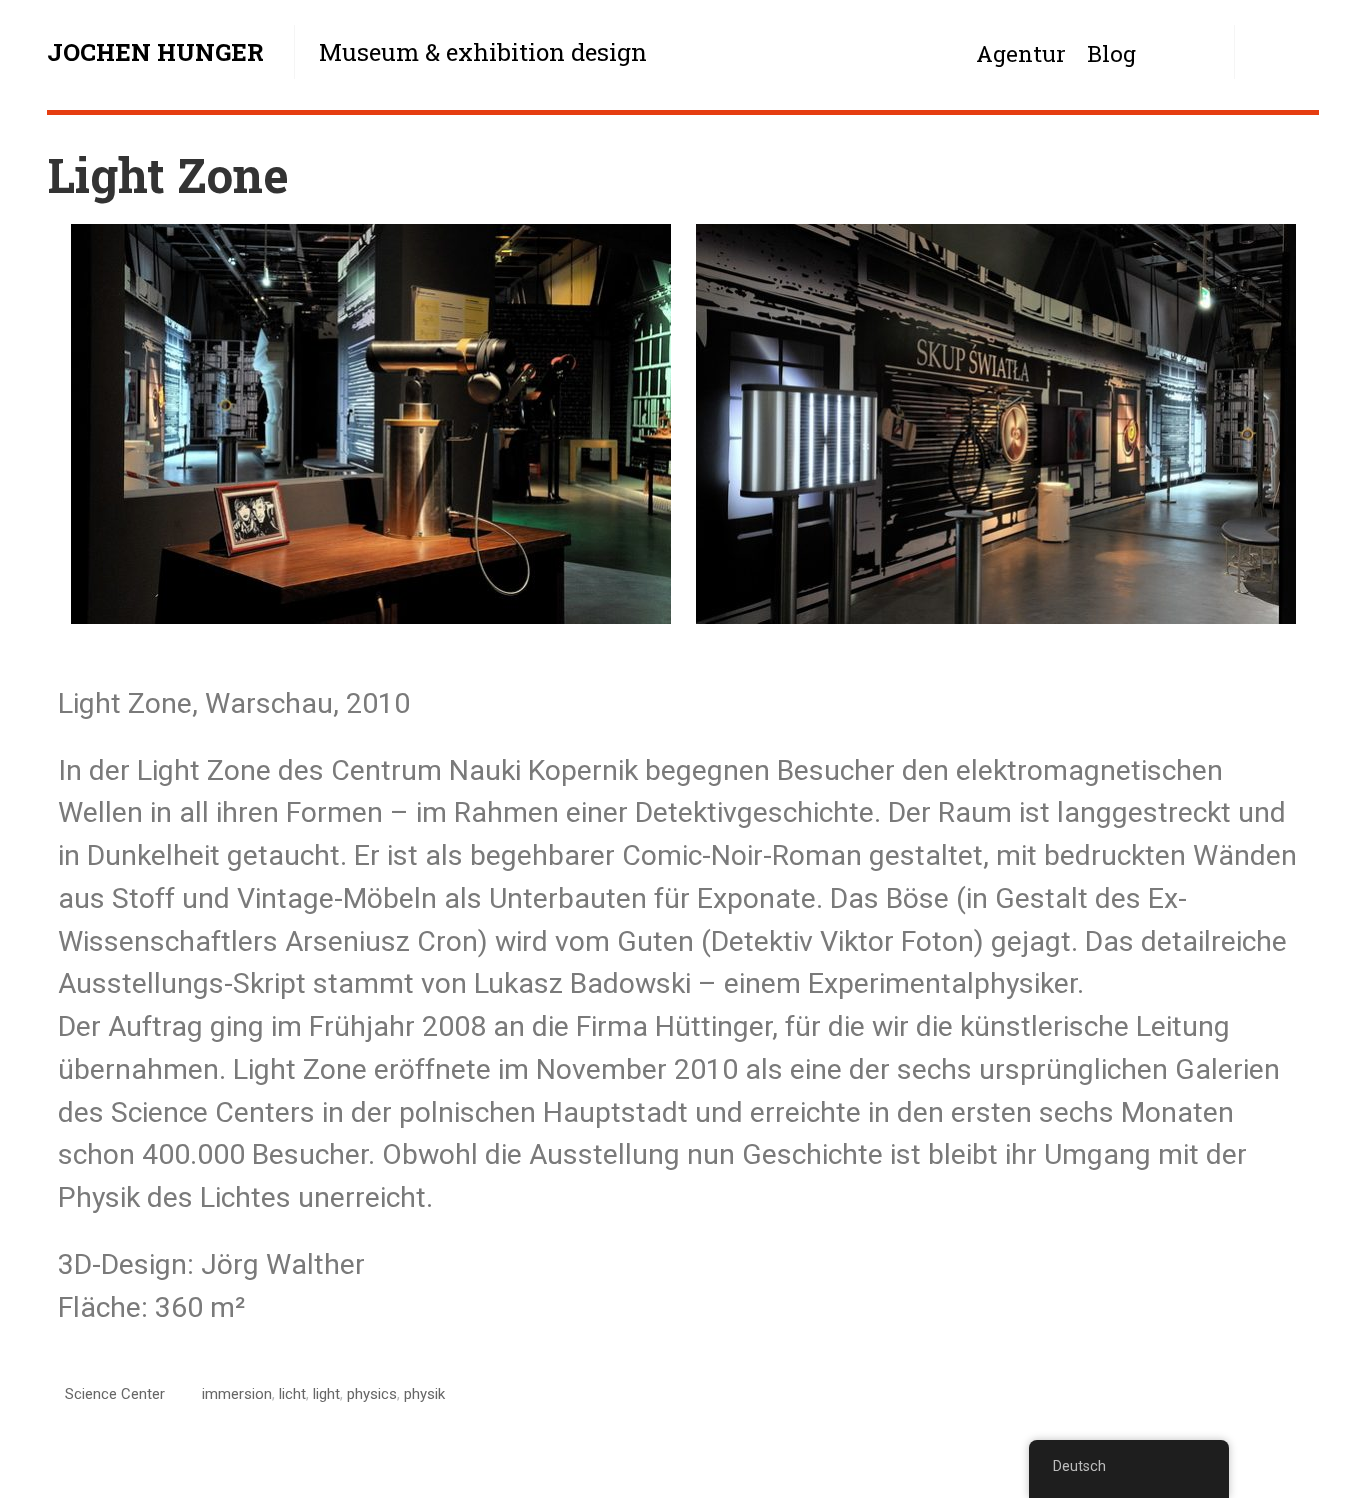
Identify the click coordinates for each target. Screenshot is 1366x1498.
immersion (237, 1394)
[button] (77, 428)
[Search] (1277, 52)
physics (372, 1394)
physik (424, 1394)
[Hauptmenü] (1192, 52)
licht (292, 1394)
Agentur (1021, 53)
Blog (1111, 53)
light (326, 1394)
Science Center (115, 1394)
